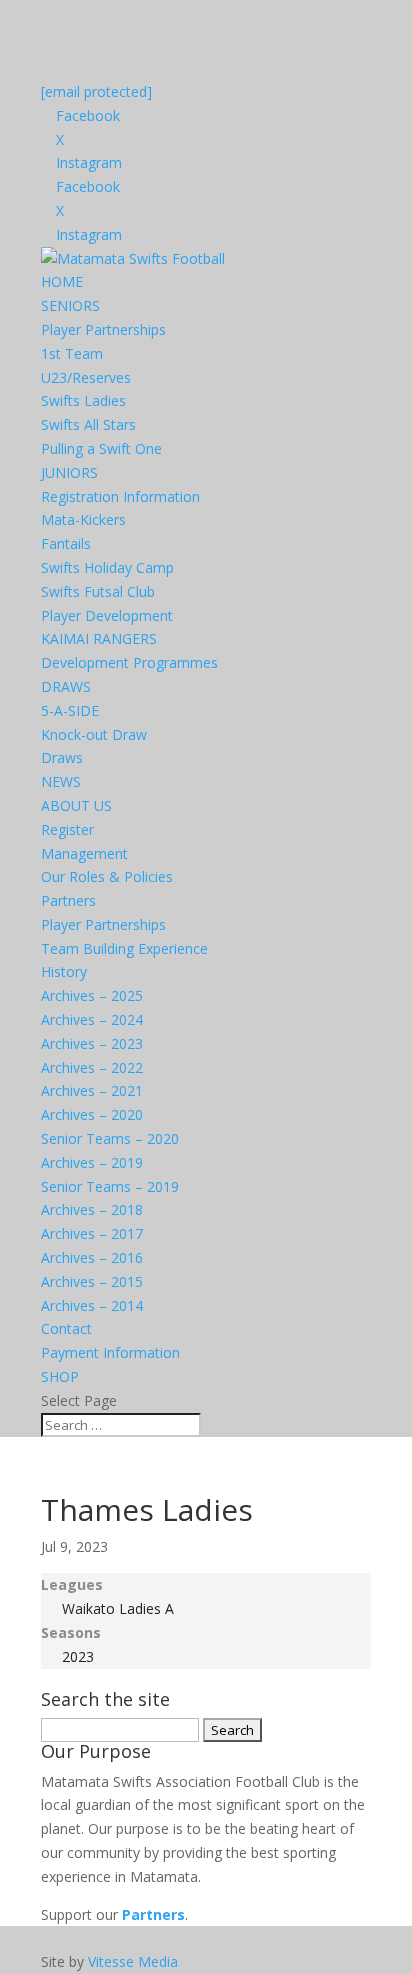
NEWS (61, 781)
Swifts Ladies (83, 400)
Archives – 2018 (92, 1209)
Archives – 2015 (92, 1281)
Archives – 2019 (92, 1162)
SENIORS (70, 305)
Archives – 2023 (92, 1043)
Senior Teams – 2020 (110, 1138)
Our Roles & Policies (107, 876)
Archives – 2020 (92, 1114)
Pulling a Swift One (101, 448)
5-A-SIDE (70, 710)
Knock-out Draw (94, 734)
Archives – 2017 (92, 1233)
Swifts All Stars (88, 424)
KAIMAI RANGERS (99, 638)
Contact (66, 1328)
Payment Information (110, 1352)
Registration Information (120, 496)
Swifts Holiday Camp (107, 567)
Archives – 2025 (92, 995)
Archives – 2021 (92, 1090)
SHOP (60, 1376)
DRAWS (66, 686)
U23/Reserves (86, 377)
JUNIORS (69, 472)
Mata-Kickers (83, 519)
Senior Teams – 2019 (110, 1186)
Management (84, 853)
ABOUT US (76, 805)
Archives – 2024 (92, 1019)
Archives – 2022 (92, 1067)
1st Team (72, 353)
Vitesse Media (133, 1961)
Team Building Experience (124, 948)
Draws (62, 757)
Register (67, 829)
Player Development (107, 615)
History (64, 971)
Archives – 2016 (92, 1257)
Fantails (66, 543)
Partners (68, 900)
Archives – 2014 (92, 1305)
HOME (62, 281)
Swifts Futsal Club (98, 591)
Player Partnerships (103, 329)
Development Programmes (129, 662)
